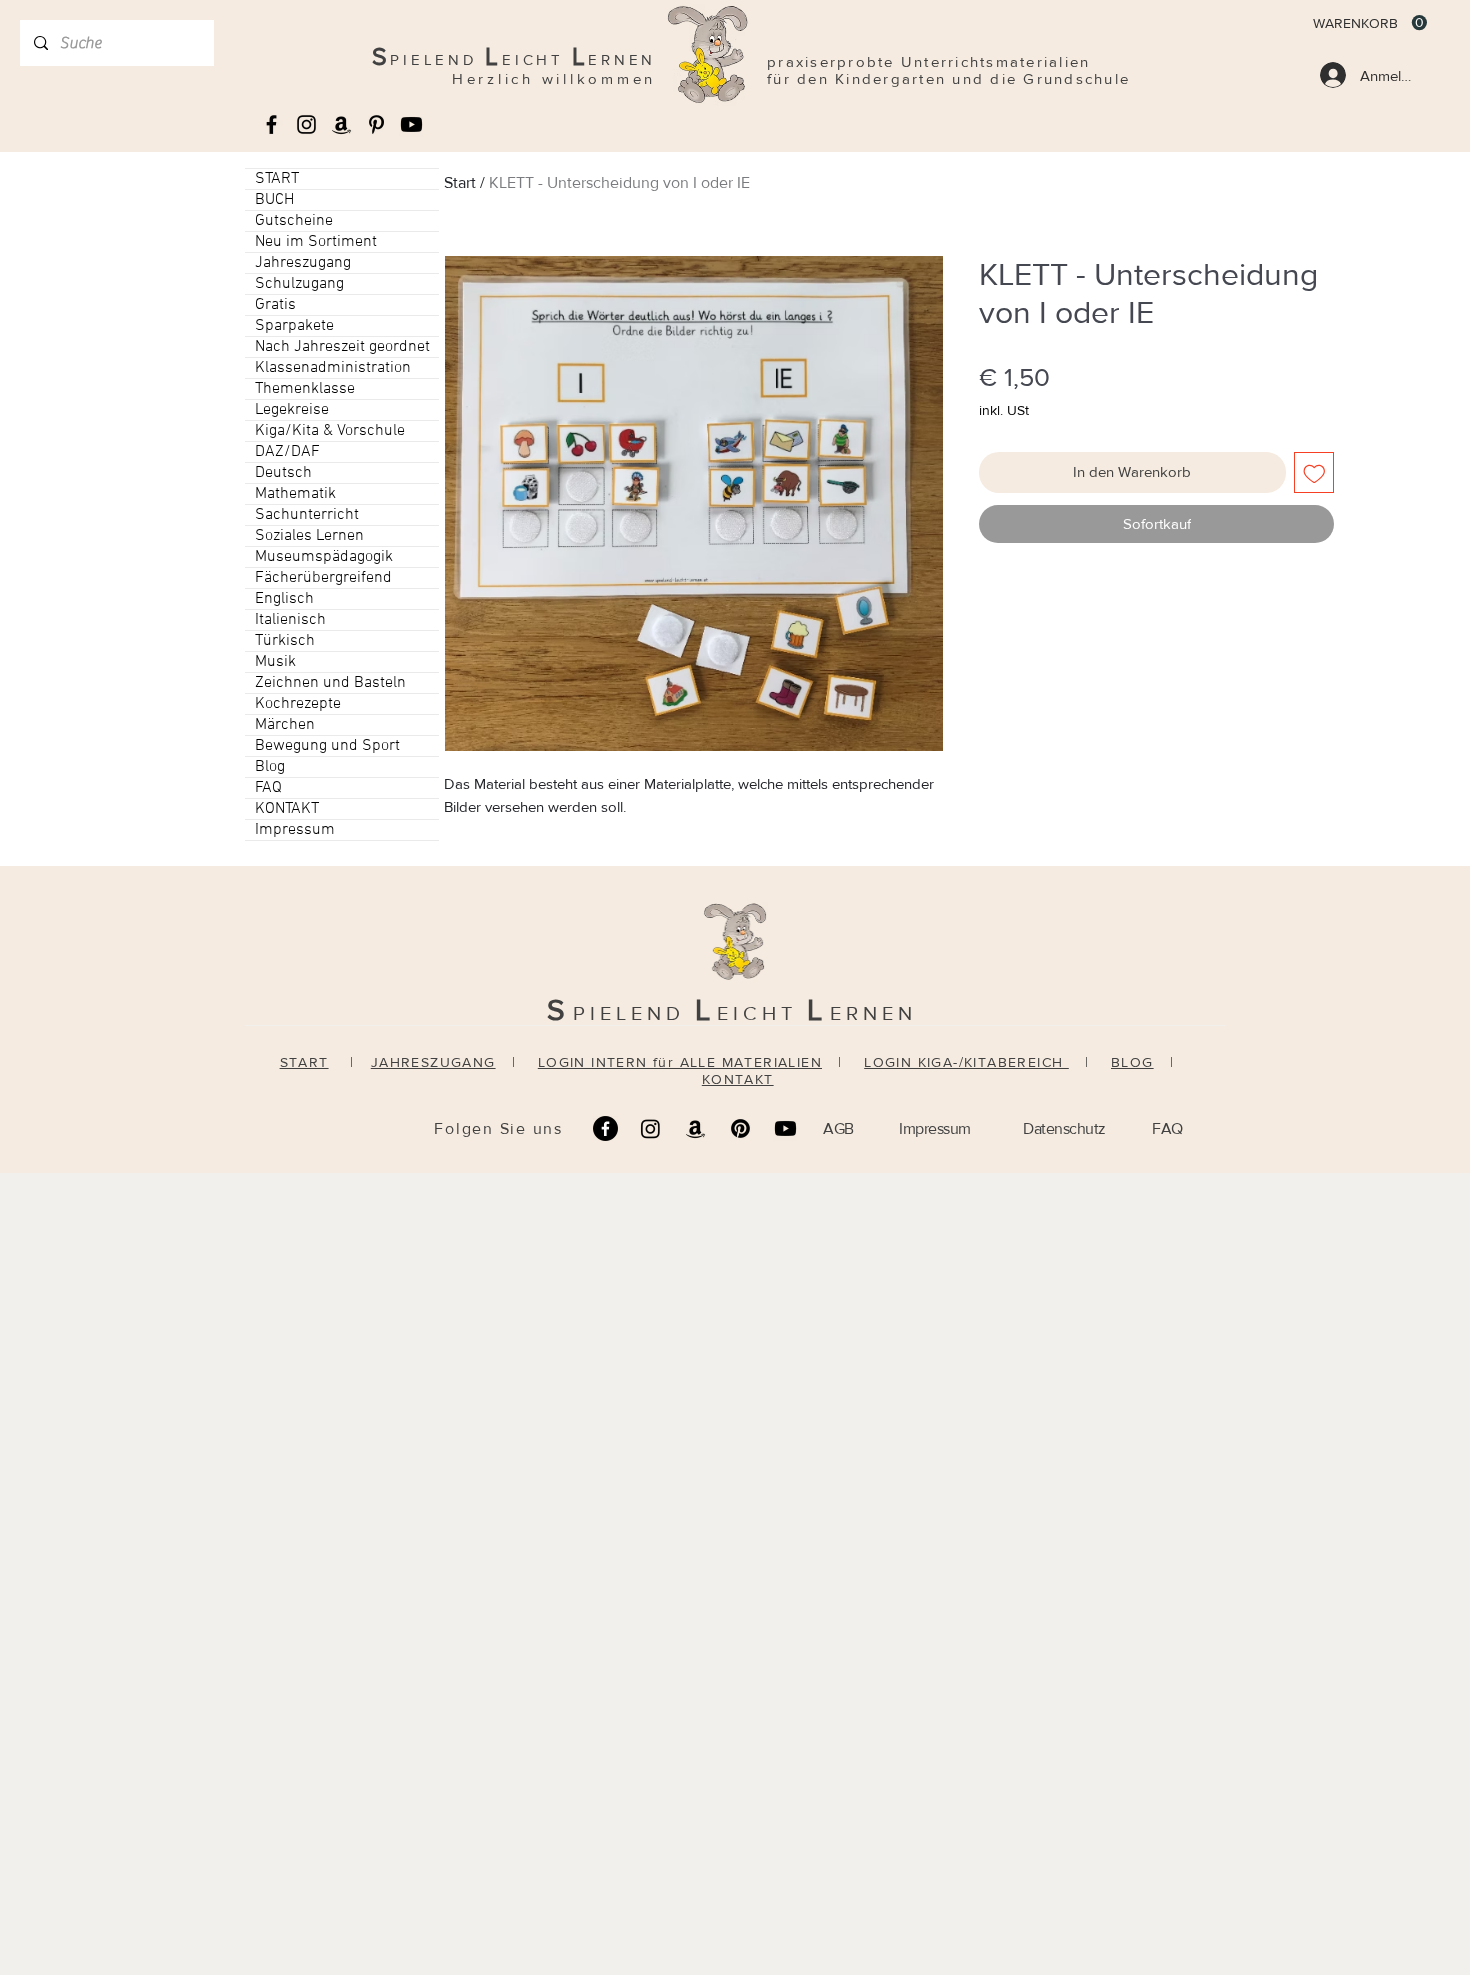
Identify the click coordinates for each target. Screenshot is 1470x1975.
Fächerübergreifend (323, 578)
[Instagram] (650, 1128)
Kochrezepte (298, 704)
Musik (275, 662)
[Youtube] (411, 124)
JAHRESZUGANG (433, 1062)
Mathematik (295, 494)
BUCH (274, 200)
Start (460, 182)
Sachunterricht (307, 515)
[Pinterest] (740, 1128)
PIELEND (634, 1013)
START (277, 179)
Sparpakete (294, 326)
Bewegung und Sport (327, 746)
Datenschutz (1064, 1128)
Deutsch (283, 473)
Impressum (295, 830)
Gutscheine (294, 221)
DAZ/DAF (287, 452)
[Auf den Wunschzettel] (1314, 472)
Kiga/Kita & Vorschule (330, 431)
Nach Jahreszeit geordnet (342, 347)
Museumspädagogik (324, 557)
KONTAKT (287, 809)
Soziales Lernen (309, 536)
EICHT (762, 1013)
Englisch (284, 599)
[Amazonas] (341, 124)
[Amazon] (695, 1128)
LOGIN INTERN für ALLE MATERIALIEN (680, 1062)
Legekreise (292, 410)
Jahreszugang (303, 263)
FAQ (268, 788)
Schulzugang (299, 284)
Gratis (275, 305)
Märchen (285, 725)
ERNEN (873, 1013)
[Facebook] (605, 1128)
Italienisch (290, 620)
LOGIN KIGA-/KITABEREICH (966, 1062)
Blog (270, 767)
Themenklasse (305, 389)
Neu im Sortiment (316, 242)
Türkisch (285, 641)
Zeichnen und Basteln (330, 683)
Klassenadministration (333, 368)
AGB (838, 1128)
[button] (1370, 23)
